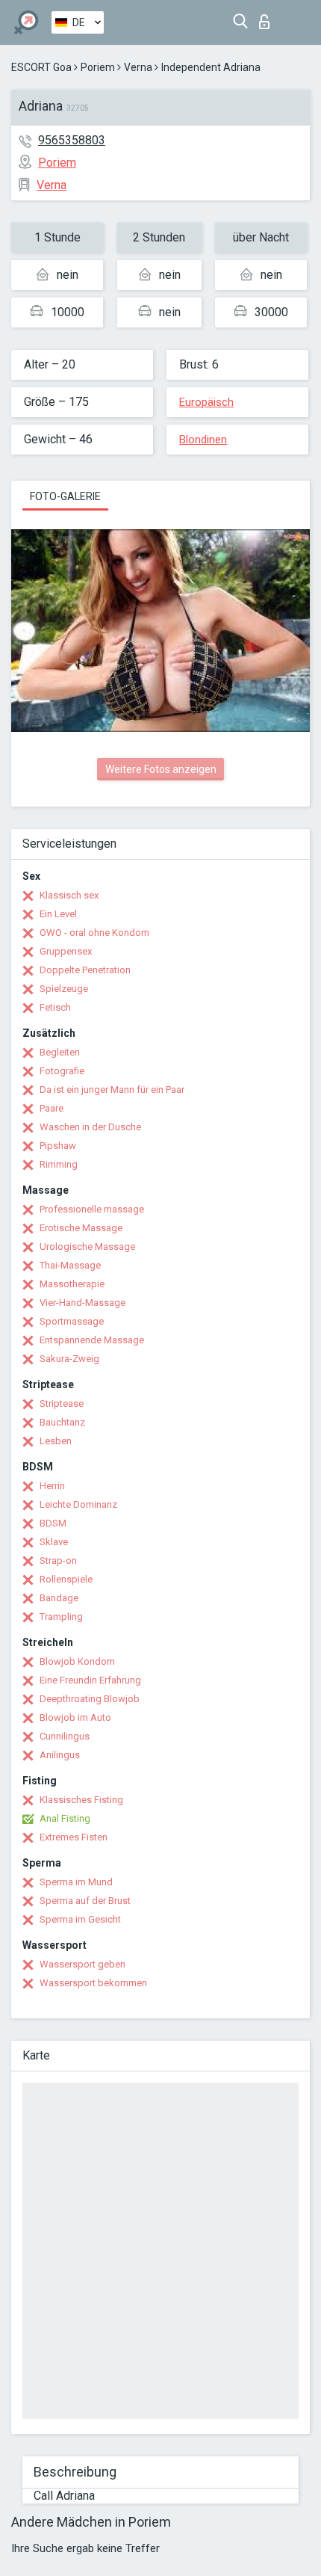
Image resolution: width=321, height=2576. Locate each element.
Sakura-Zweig (69, 1359)
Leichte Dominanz (78, 1504)
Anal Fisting (65, 1818)
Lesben (56, 1441)
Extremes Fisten (74, 1837)
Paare (52, 1108)
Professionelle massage (92, 1209)
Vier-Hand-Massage (82, 1303)
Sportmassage (72, 1321)
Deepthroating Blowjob (90, 1699)
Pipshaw (58, 1146)
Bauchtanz (62, 1422)
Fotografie (62, 1071)
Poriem (98, 67)
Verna (138, 67)
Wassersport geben (82, 1964)
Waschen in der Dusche (90, 1127)
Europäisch (206, 402)
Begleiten (60, 1052)
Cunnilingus (65, 1736)
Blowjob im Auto (75, 1717)
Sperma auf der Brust (85, 1901)
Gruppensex (66, 951)
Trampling (61, 1617)
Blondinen (203, 440)
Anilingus (60, 1755)
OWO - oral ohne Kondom (94, 933)
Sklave (54, 1542)
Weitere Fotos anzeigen (161, 769)
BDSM (53, 1523)
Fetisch (55, 1007)
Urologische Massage (87, 1247)
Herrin (52, 1486)
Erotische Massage (81, 1228)
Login (268, 18)
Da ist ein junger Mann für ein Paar (112, 1090)
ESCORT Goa (41, 67)
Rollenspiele (66, 1579)
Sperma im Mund (76, 1882)
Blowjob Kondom (77, 1661)
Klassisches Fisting (81, 1800)
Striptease (62, 1403)
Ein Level (58, 914)
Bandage (59, 1598)
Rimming (59, 1164)
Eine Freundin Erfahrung (90, 1680)
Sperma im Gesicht (80, 1919)
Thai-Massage (70, 1265)
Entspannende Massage (92, 1340)
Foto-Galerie (65, 496)
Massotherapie (72, 1284)
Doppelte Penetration (85, 970)
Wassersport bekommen (93, 1983)
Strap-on (58, 1560)
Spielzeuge (64, 989)
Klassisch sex (69, 895)
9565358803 (72, 140)
